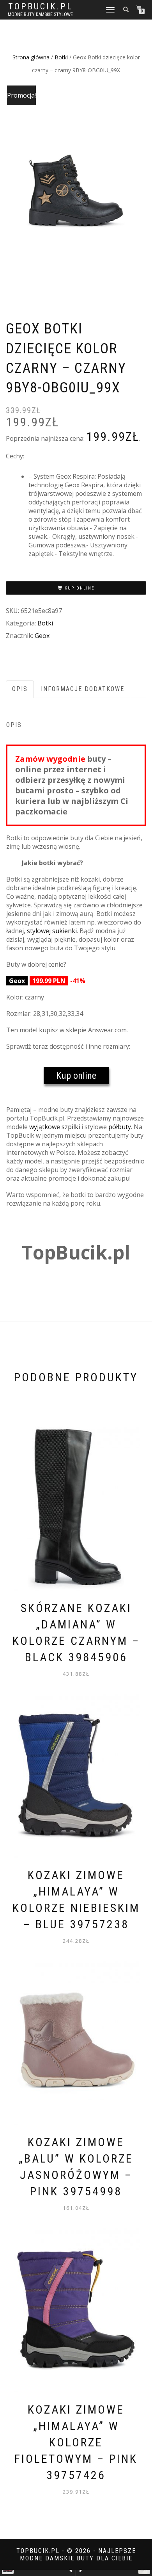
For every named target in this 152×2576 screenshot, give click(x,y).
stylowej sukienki (52, 931)
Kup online (80, 588)
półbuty (120, 1127)
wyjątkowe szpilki (55, 1127)
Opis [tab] (20, 689)
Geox (42, 636)
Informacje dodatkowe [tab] (83, 689)
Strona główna (31, 57)
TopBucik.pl (41, 7)
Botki (61, 57)
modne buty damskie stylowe (40, 14)
